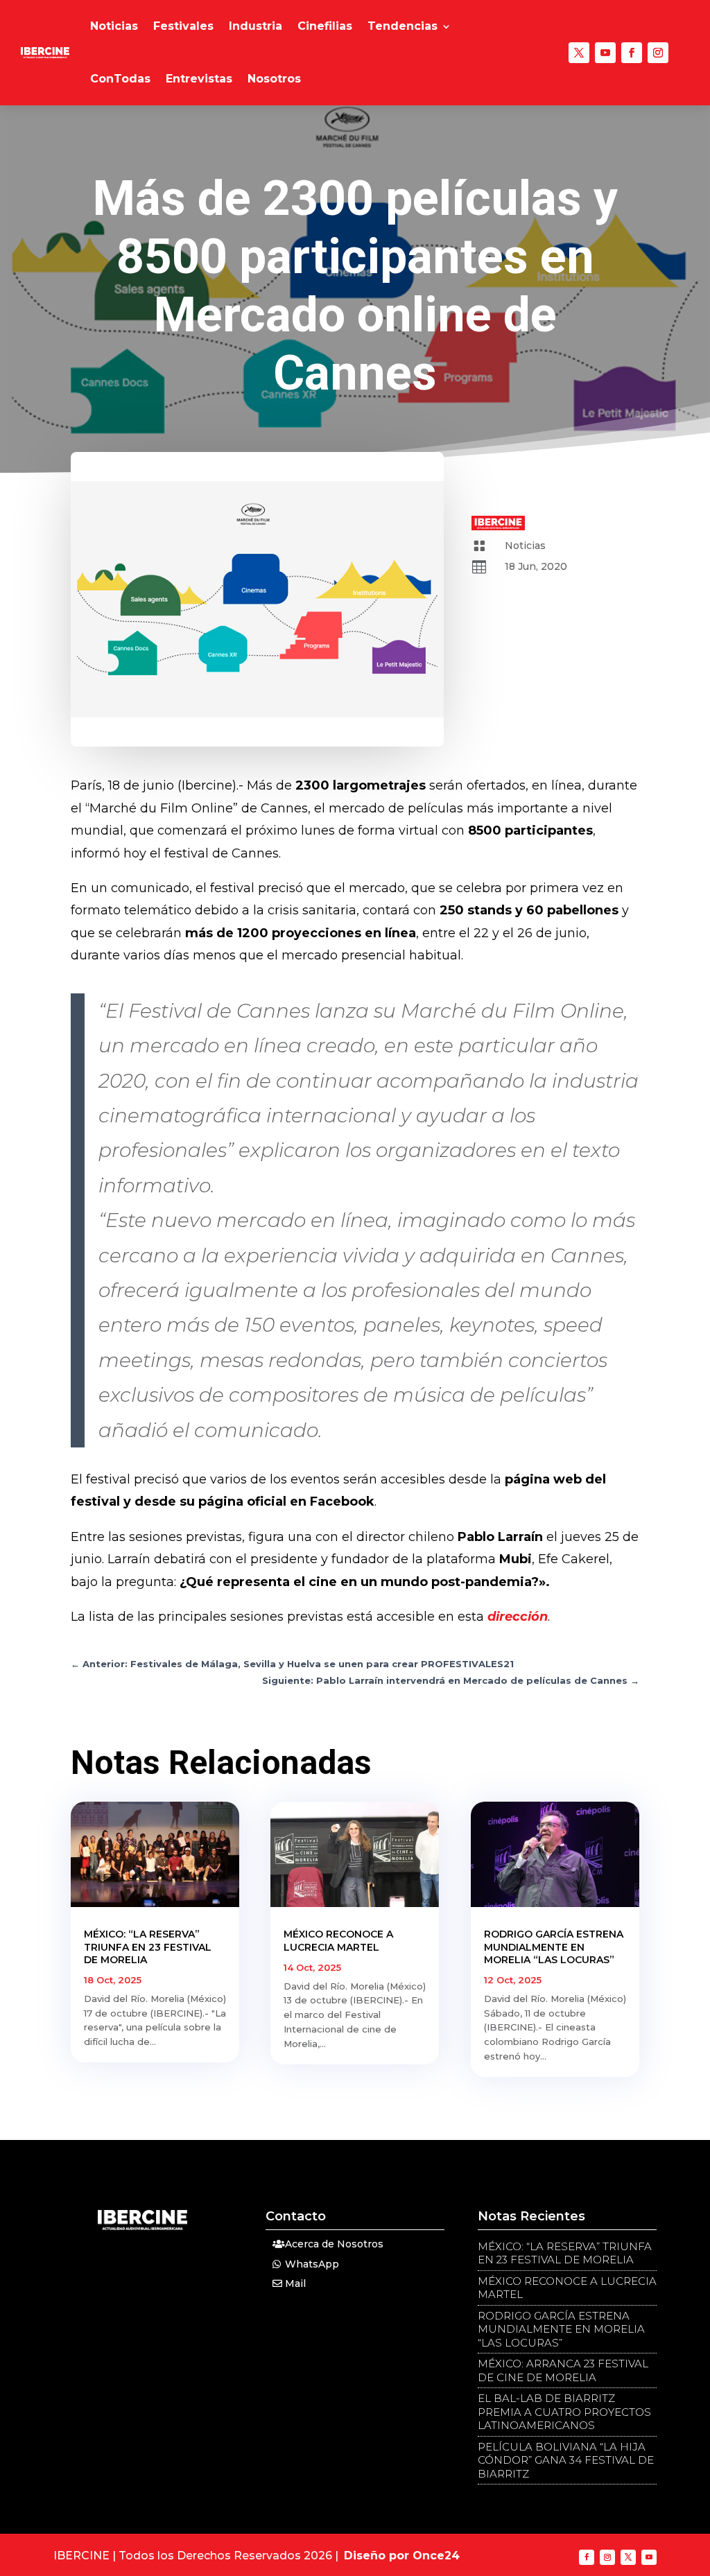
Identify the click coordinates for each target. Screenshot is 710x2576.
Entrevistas (199, 79)
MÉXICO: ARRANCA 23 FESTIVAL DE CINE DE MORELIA (563, 2370)
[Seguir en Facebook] (632, 53)
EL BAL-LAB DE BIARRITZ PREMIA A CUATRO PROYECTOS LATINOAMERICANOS (564, 2412)
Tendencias (402, 26)
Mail (295, 2283)
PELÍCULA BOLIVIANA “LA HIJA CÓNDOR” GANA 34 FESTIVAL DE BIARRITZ (566, 2460)
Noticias (114, 26)
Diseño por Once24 (402, 2556)
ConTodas (120, 79)
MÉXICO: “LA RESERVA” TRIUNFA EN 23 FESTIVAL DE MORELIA (148, 1947)
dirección (518, 1617)
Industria (256, 26)
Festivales (183, 26)
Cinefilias (325, 26)
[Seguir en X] (579, 53)
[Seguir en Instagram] (658, 53)
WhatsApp (312, 2264)
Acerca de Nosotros (334, 2244)
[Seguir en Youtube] (605, 53)
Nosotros (274, 79)
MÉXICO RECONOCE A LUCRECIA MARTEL (338, 1940)
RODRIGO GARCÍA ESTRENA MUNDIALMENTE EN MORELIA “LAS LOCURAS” (554, 1947)
